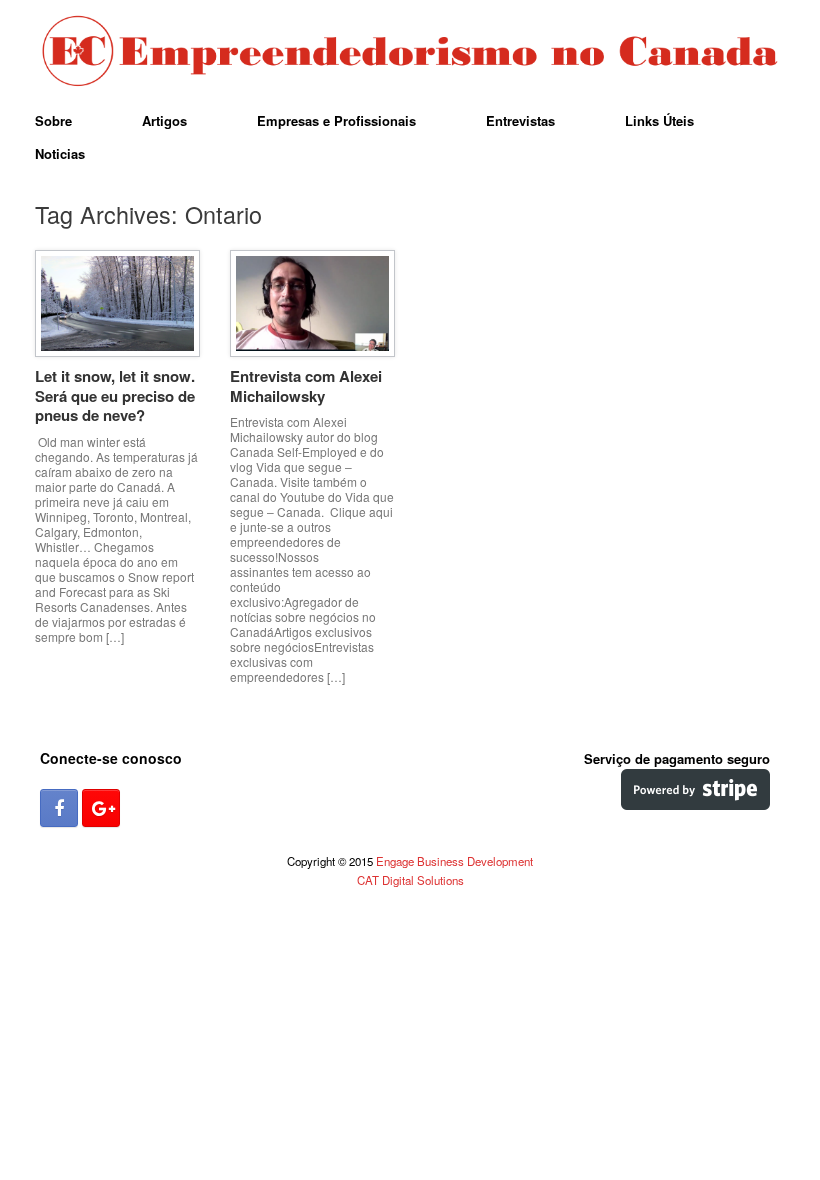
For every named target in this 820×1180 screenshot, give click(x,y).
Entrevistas (520, 120)
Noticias (60, 153)
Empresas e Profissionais (336, 120)
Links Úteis (659, 120)
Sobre (53, 120)
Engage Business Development (454, 861)
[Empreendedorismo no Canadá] (410, 52)
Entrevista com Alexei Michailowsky (306, 386)
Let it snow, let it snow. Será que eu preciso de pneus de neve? (115, 395)
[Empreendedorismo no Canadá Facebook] (59, 808)
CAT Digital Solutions (410, 880)
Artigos (164, 120)
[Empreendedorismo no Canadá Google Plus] (101, 808)
